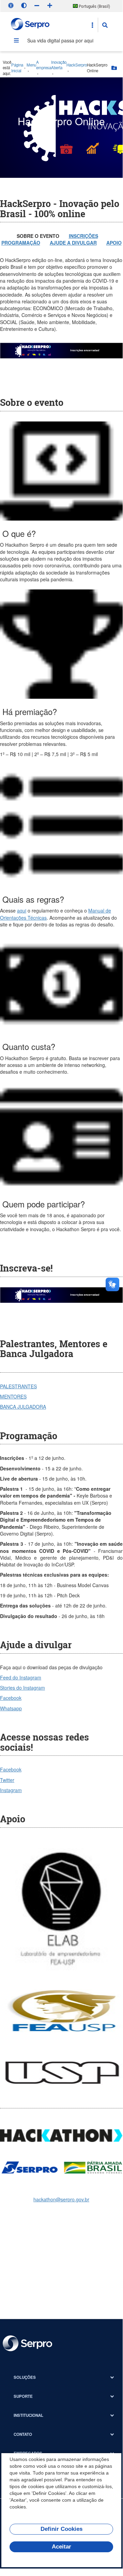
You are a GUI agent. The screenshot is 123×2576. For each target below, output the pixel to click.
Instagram (11, 1790)
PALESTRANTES (18, 1386)
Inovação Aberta (59, 65)
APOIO (114, 243)
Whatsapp (11, 1708)
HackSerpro (77, 65)
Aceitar (62, 2547)
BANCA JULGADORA (23, 1407)
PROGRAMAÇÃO (21, 243)
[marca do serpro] (30, 25)
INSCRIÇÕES (83, 236)
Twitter (7, 1780)
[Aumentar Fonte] (50, 5)
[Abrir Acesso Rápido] (92, 25)
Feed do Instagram (21, 1677)
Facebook (11, 1698)
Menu (31, 65)
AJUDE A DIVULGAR (73, 243)
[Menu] (16, 40)
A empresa (44, 65)
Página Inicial (17, 68)
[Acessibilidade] (11, 5)
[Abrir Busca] (105, 25)
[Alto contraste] (24, 5)
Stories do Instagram (22, 1688)
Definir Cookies (62, 2529)
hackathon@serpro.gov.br (61, 2199)
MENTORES (13, 1396)
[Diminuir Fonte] (37, 5)
